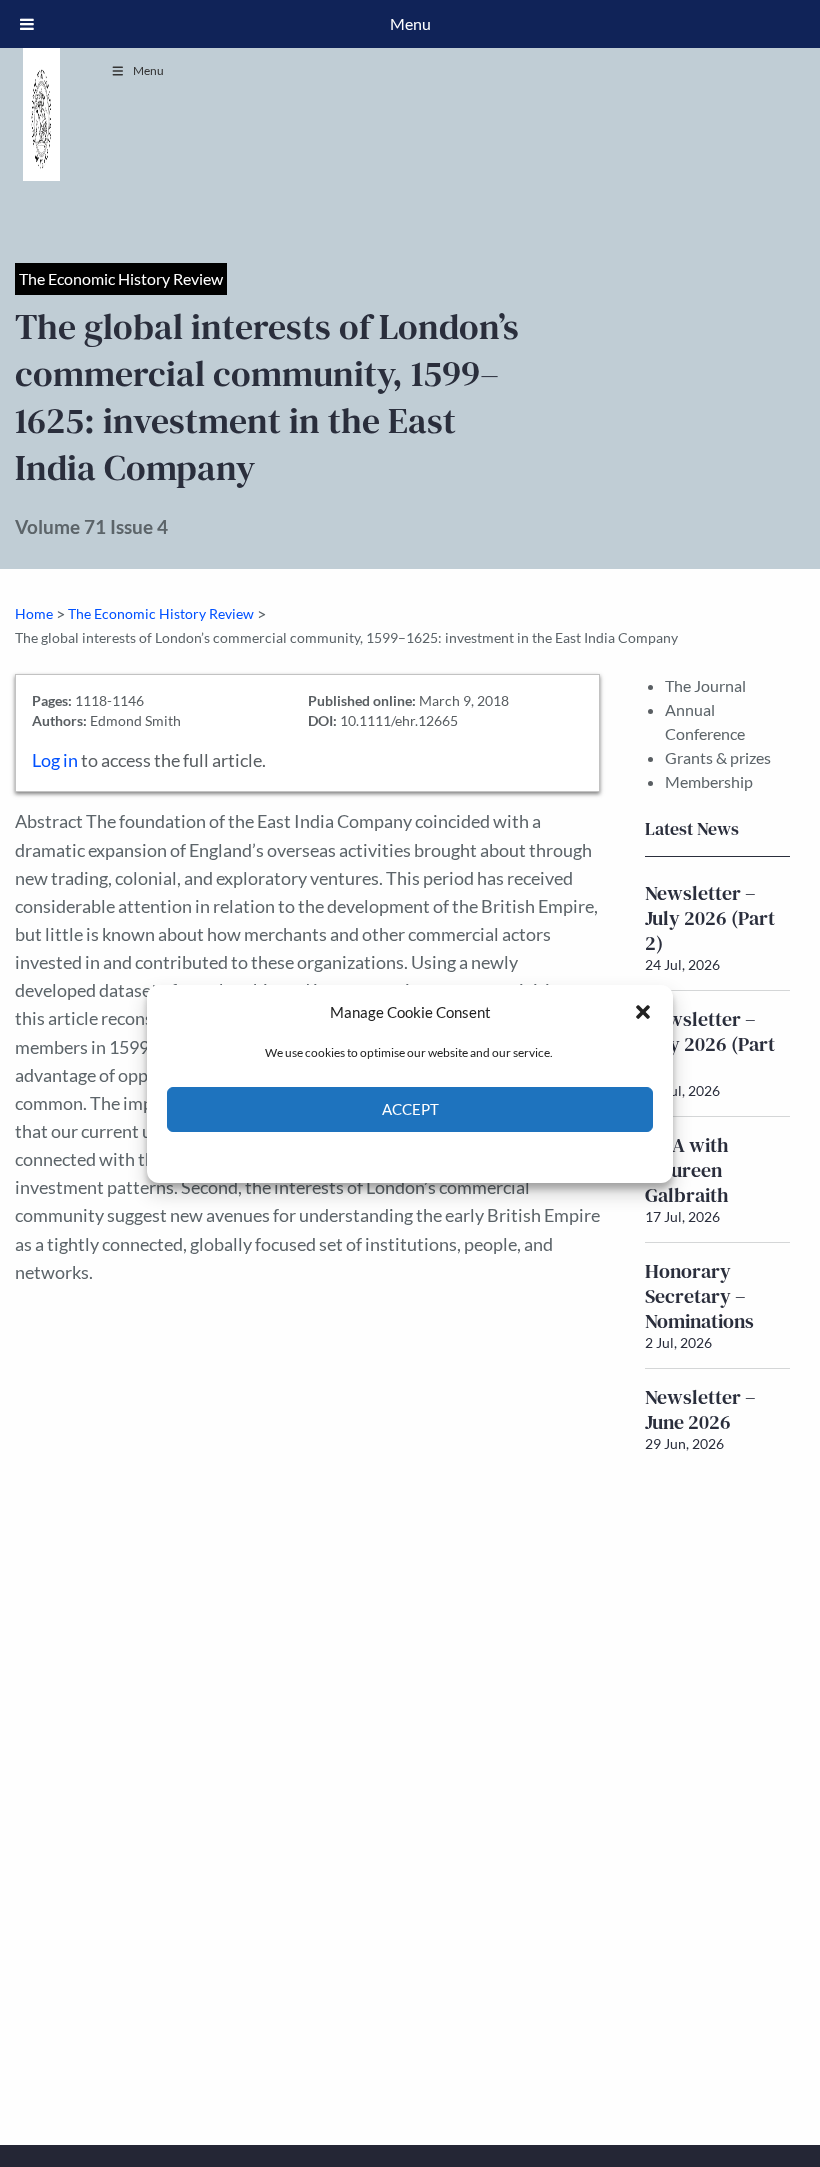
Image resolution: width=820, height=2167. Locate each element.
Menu (148, 70)
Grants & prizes (718, 757)
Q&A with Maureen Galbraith (687, 1170)
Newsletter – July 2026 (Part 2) (710, 918)
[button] (643, 1012)
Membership (709, 781)
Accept (410, 1109)
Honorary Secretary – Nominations (699, 1296)
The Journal (705, 685)
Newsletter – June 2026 (700, 1409)
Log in (55, 760)
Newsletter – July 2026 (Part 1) (710, 1044)
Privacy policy (445, 1155)
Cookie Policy (363, 1155)
